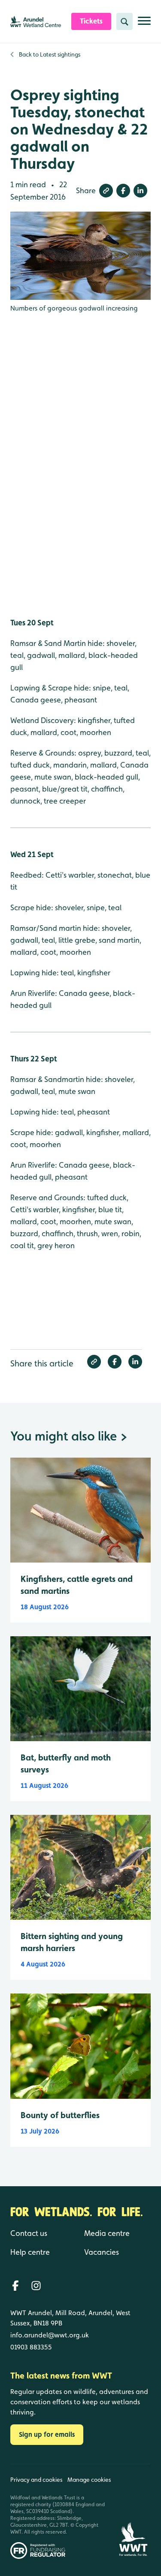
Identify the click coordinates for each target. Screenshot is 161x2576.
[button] (106, 191)
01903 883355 (31, 2347)
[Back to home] (133, 2512)
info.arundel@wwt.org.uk (50, 2335)
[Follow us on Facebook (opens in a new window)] (15, 2286)
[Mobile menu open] (144, 24)
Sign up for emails (47, 2434)
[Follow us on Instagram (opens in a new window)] (36, 2286)
